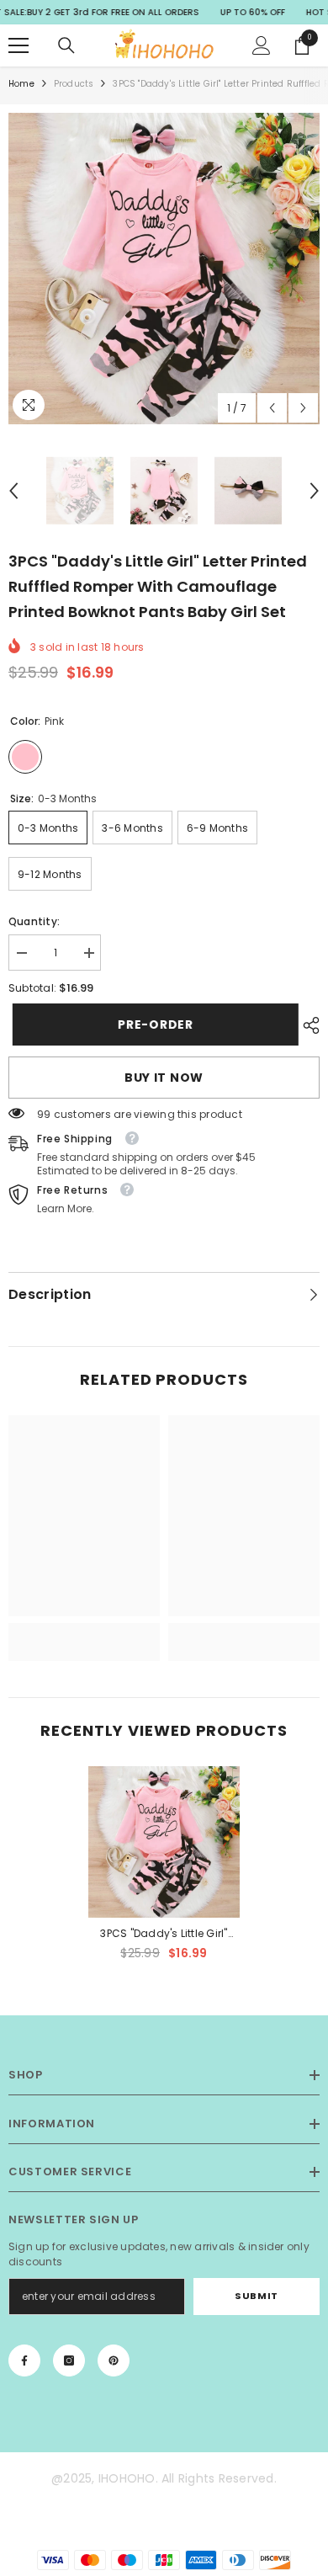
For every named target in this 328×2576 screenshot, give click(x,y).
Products (74, 84)
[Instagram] (69, 2360)
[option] (164, 269)
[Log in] (262, 45)
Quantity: (34, 921)
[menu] (19, 45)
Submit (256, 2296)
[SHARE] (307, 1025)
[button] (272, 408)
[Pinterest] (114, 2360)
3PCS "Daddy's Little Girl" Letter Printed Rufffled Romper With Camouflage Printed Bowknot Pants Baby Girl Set (164, 1935)
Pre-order (151, 1025)
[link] (84, 1632)
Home (21, 84)
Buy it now (164, 1078)
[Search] (66, 45)
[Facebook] (24, 2360)
